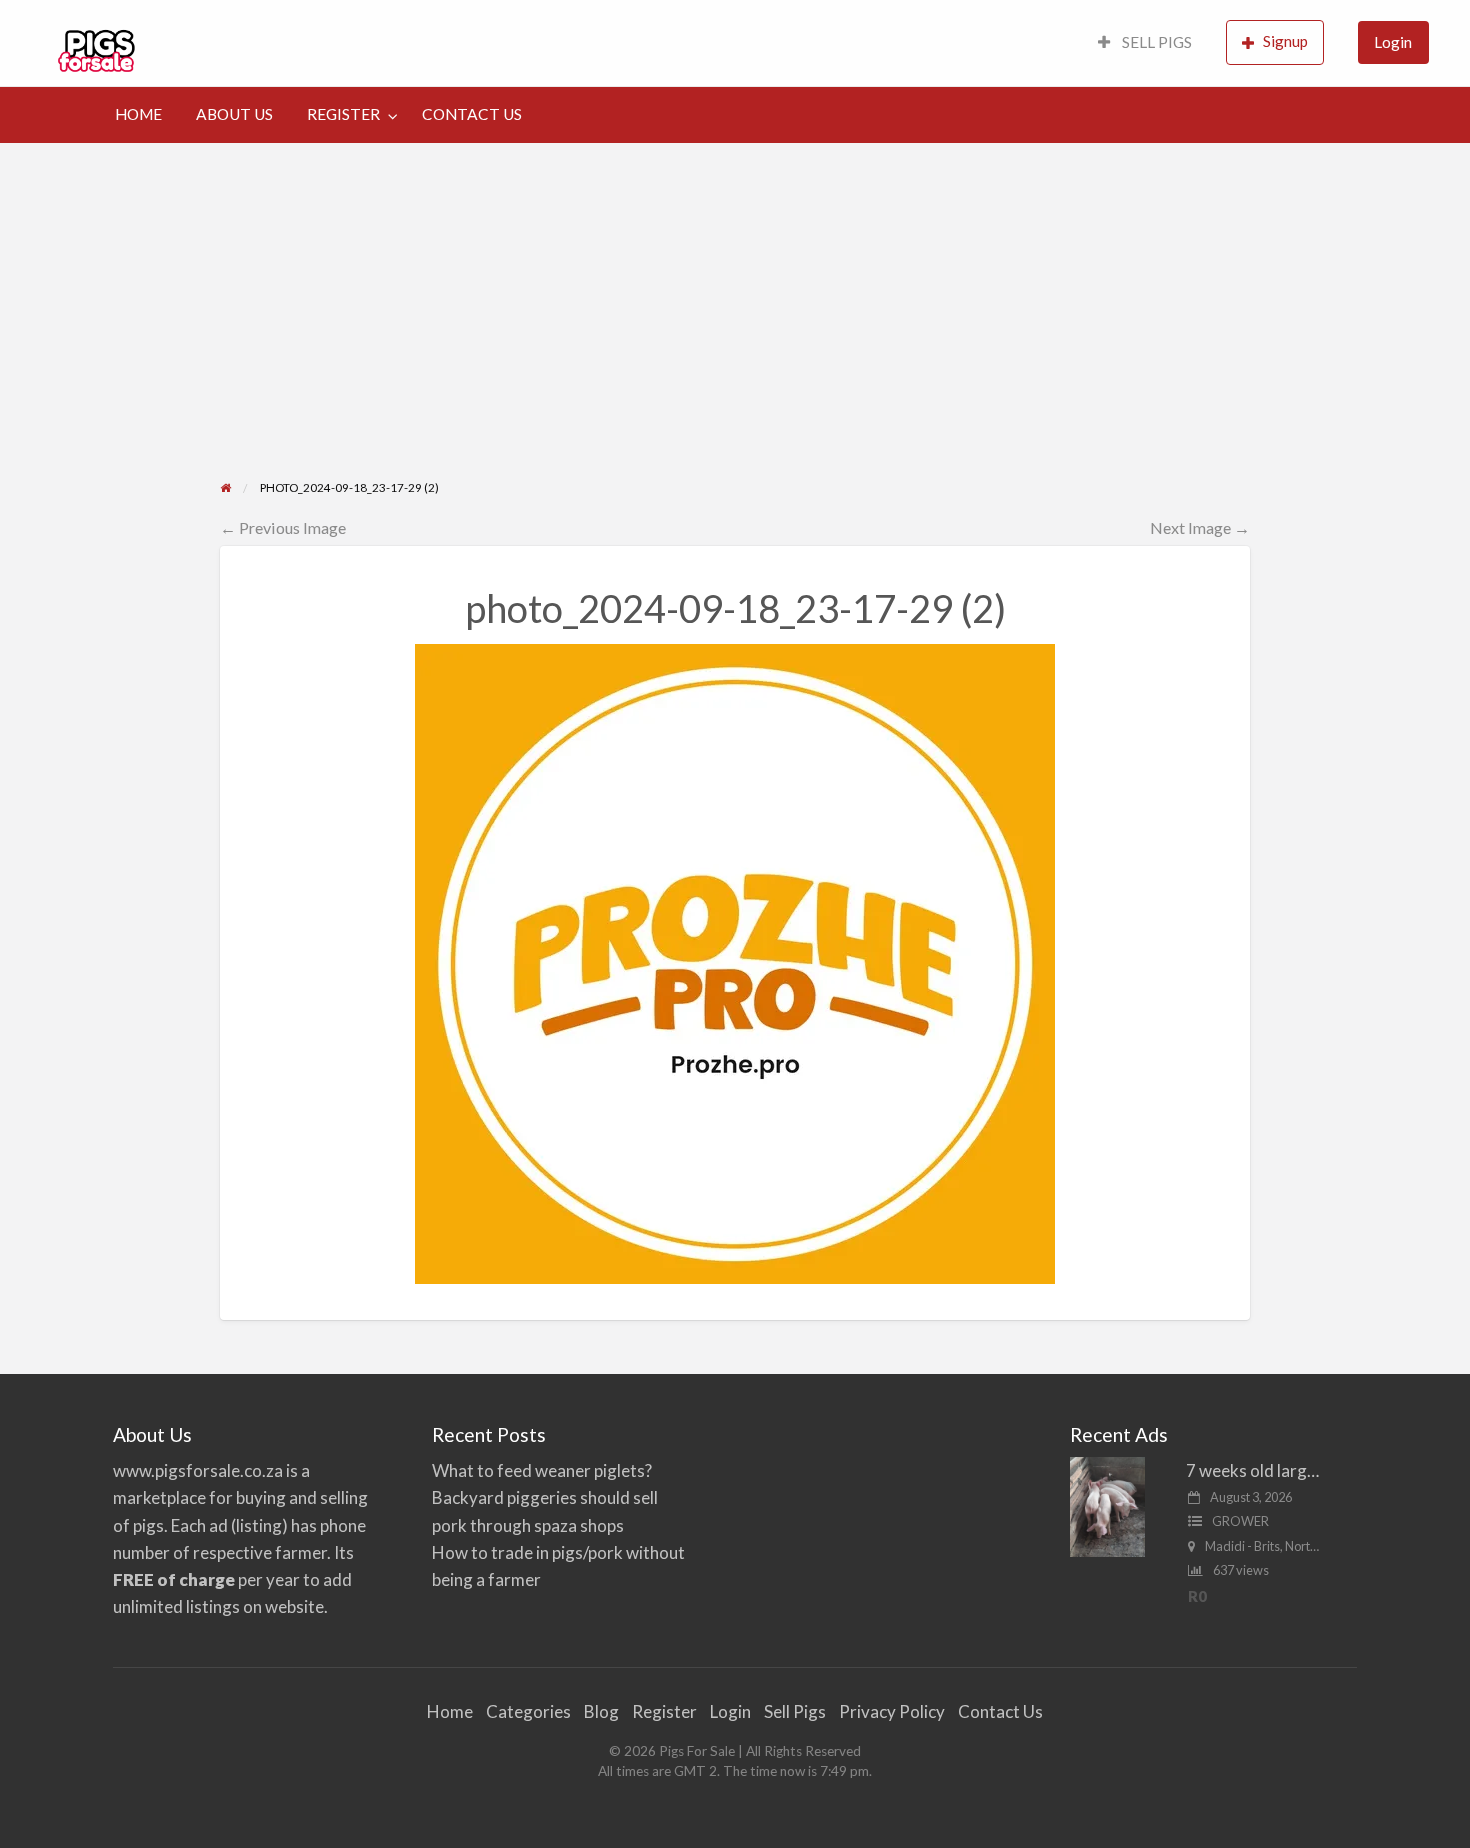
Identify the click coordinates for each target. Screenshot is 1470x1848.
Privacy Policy (892, 1711)
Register (664, 1711)
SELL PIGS (1155, 42)
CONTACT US (472, 114)
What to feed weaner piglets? (542, 1470)
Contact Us (1000, 1711)
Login (1393, 42)
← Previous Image (283, 527)
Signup (1285, 41)
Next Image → (1200, 527)
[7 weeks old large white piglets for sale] (1107, 1505)
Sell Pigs (795, 1711)
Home (450, 1711)
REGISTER (343, 114)
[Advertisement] (735, 293)
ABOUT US (234, 114)
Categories (528, 1711)
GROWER (1240, 1521)
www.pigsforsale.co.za (198, 1470)
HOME (138, 114)
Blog (601, 1711)
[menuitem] (1145, 43)
